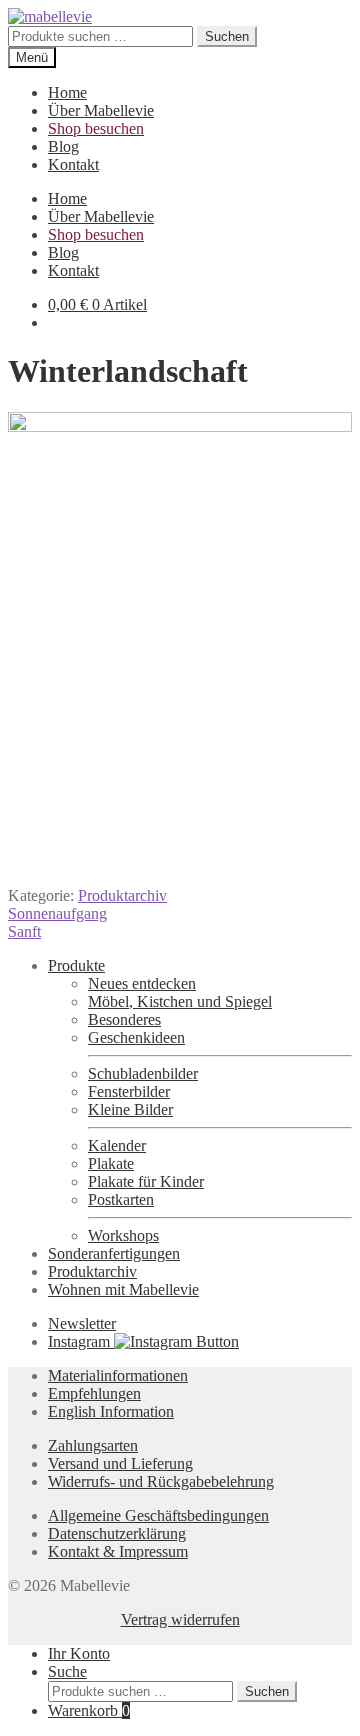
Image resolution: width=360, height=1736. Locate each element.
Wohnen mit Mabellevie (123, 1289)
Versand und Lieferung (120, 1463)
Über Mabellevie (101, 110)
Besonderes (124, 1019)
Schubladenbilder (143, 1073)
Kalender (117, 1145)
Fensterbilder (129, 1091)
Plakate (111, 1163)
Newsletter (82, 1323)
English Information (111, 1411)
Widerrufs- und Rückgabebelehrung (161, 1481)
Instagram (81, 1341)
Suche (67, 1671)
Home (67, 92)
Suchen (227, 36)
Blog (63, 146)
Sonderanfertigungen (114, 1253)
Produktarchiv (122, 895)
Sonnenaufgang (57, 913)
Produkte (76, 965)
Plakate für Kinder (146, 1181)
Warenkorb (89, 1710)
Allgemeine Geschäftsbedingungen (158, 1515)
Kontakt (73, 164)
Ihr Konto (79, 1653)
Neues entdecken (142, 983)
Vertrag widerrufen (180, 1619)
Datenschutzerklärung (117, 1533)
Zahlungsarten (93, 1445)
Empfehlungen (94, 1393)
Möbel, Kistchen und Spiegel (180, 1001)
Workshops (123, 1235)
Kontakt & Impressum (118, 1551)
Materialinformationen (118, 1375)
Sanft (24, 931)
